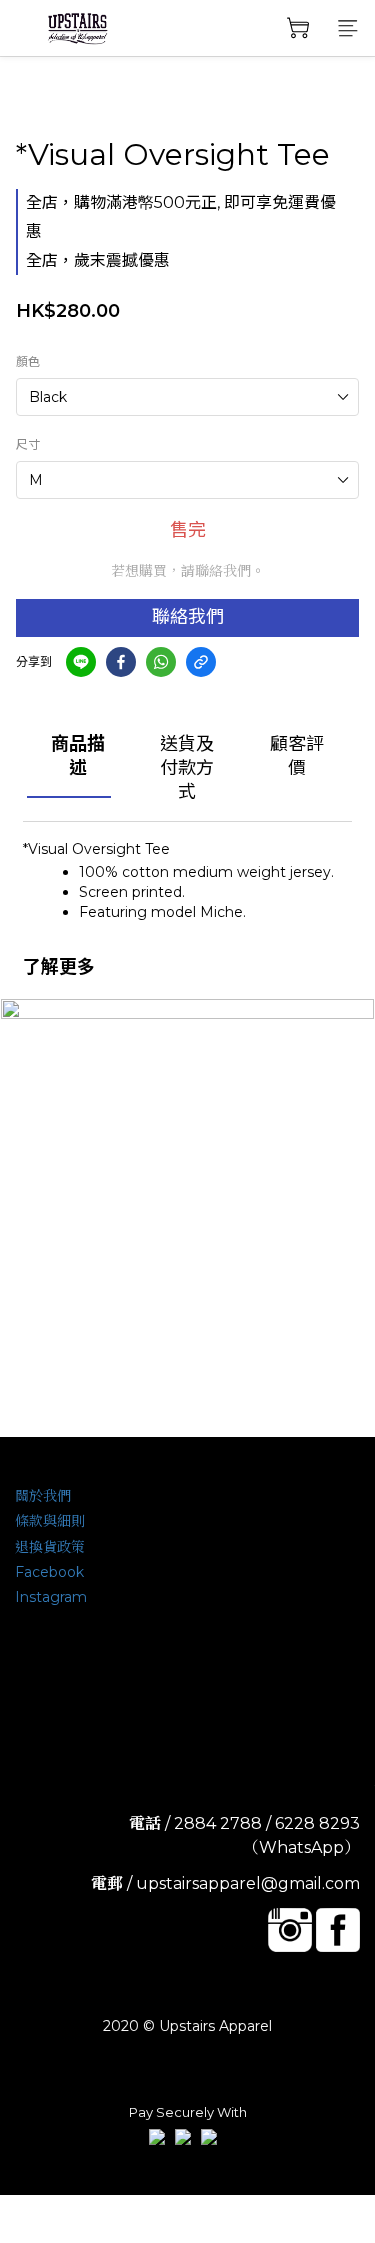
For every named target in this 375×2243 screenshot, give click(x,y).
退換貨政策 (50, 1547)
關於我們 (43, 1496)
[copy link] (201, 662)
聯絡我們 (188, 617)
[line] (81, 662)
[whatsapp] (161, 662)
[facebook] (121, 662)
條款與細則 (50, 1521)
